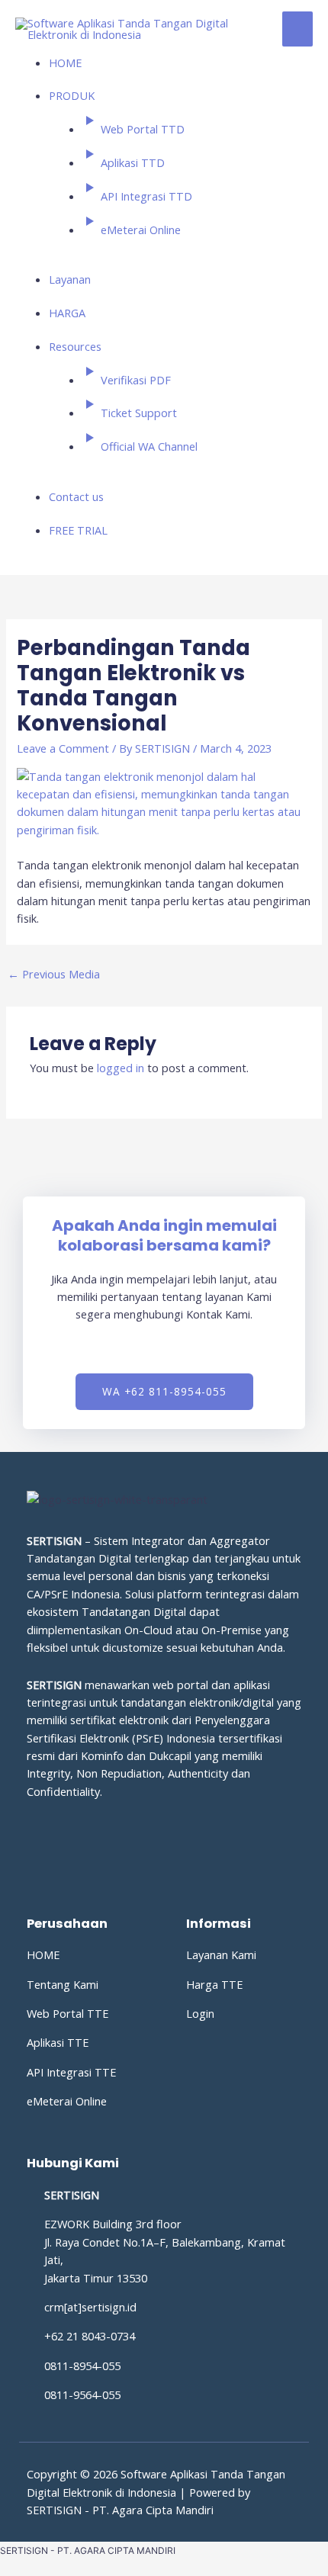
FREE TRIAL (78, 530)
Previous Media (54, 974)
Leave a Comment (63, 748)
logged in (121, 1068)
